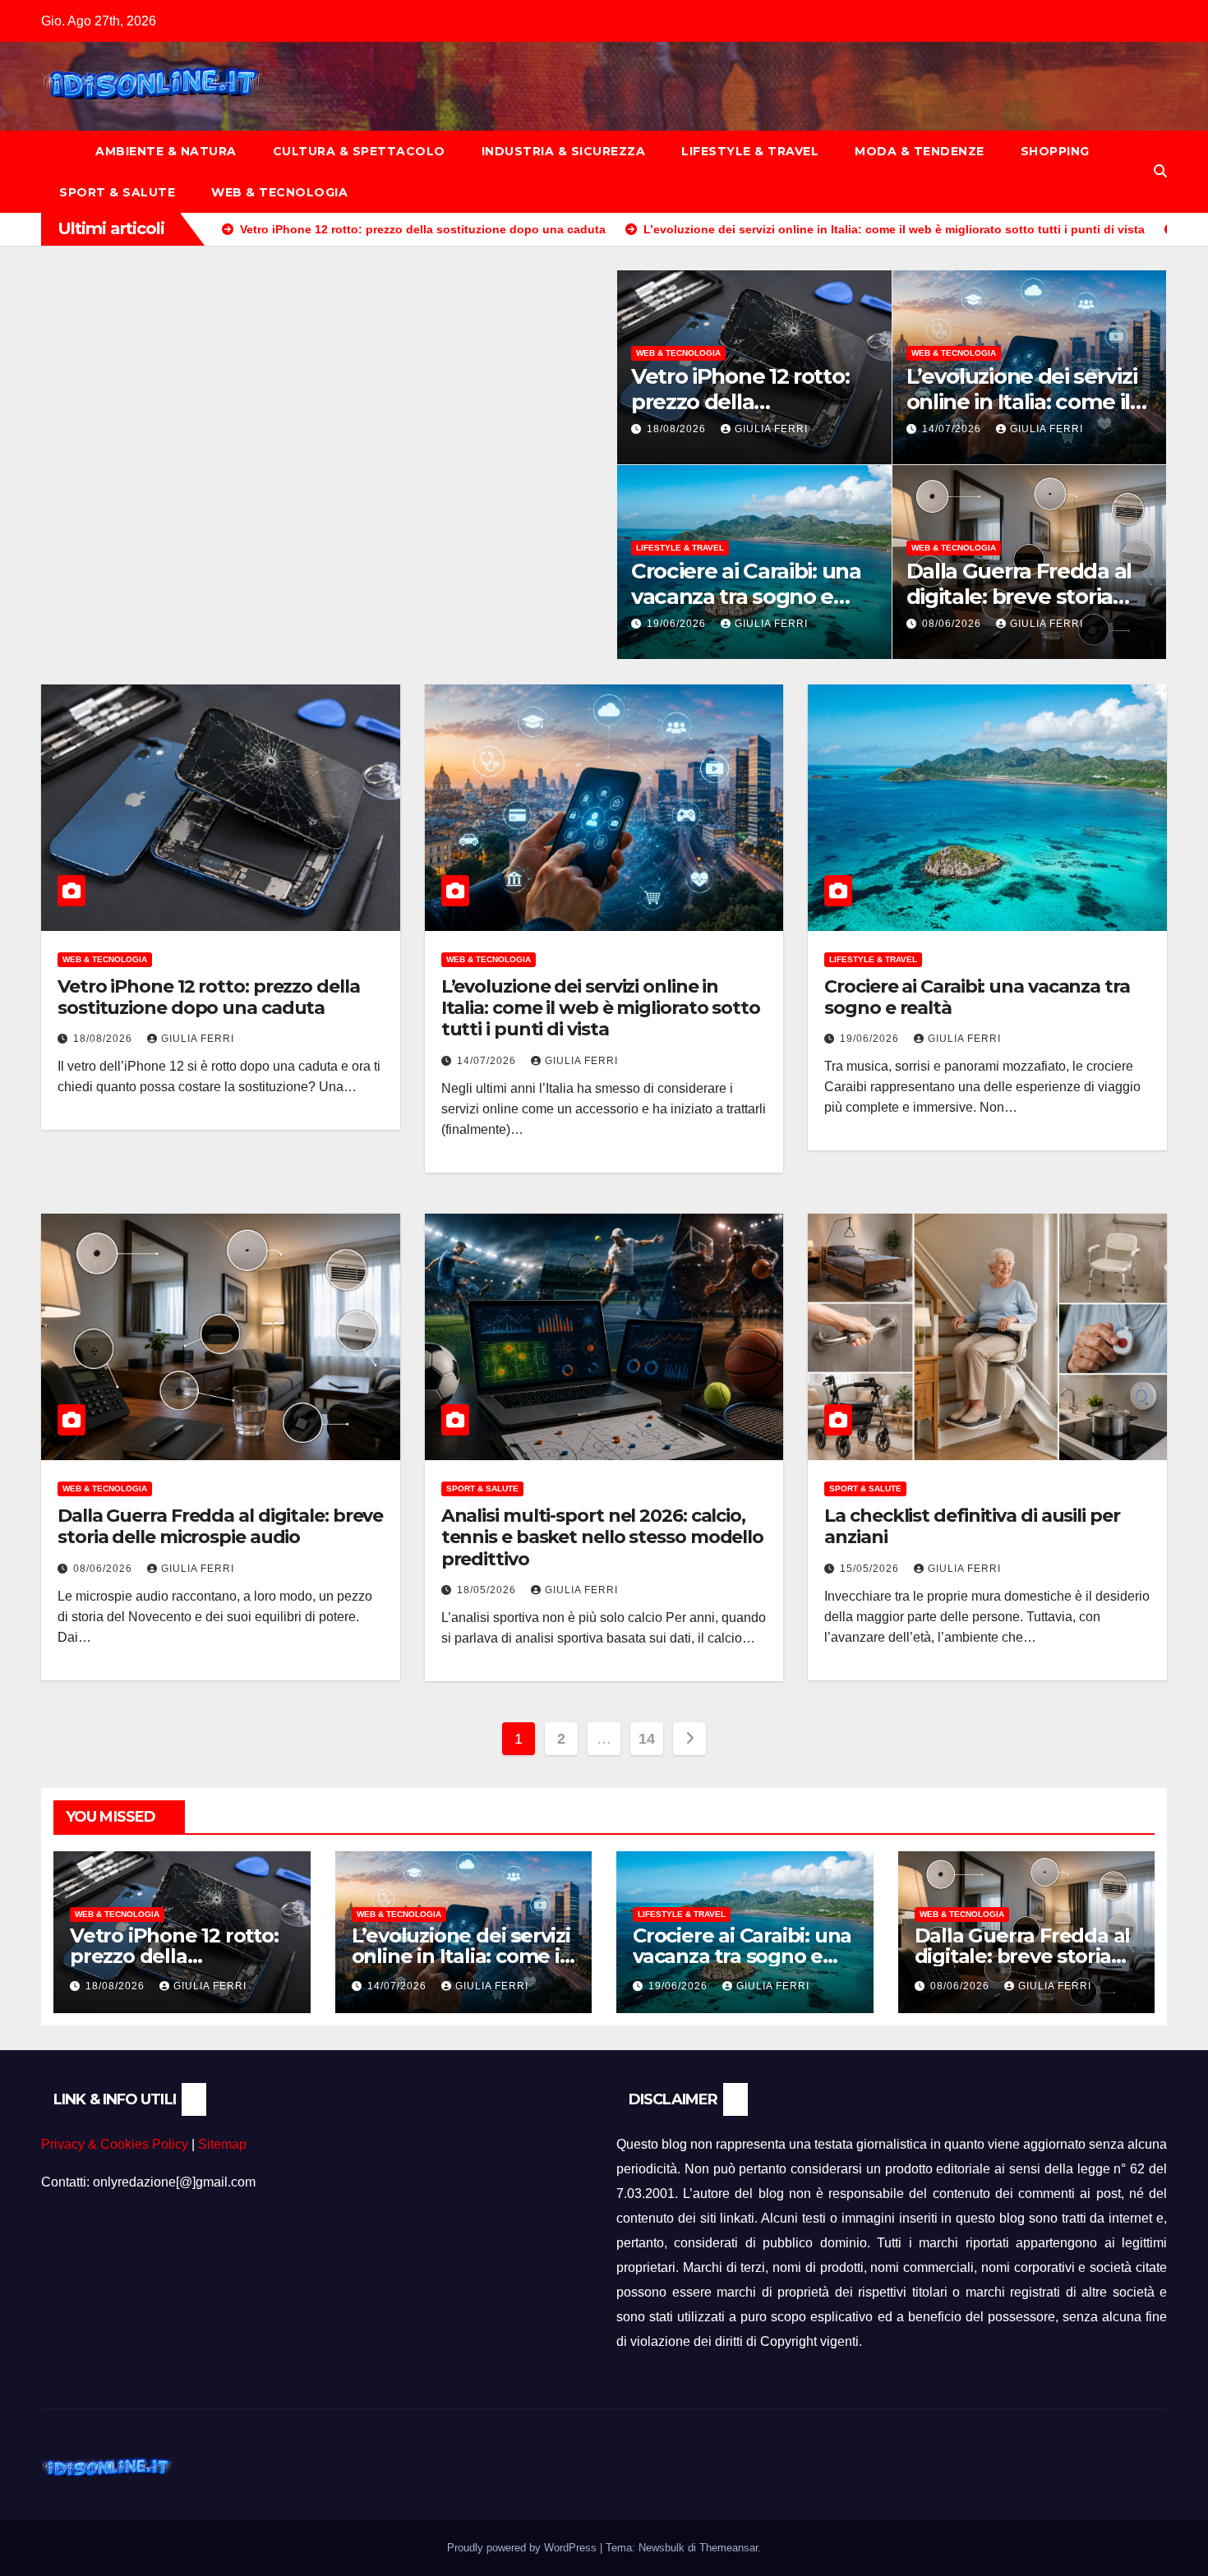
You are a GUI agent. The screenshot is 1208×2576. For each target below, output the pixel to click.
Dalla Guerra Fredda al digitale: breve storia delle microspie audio (1019, 597)
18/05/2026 (488, 1590)
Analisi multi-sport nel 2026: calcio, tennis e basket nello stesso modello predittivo (602, 1537)
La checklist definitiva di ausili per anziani (972, 1526)
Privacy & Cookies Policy (115, 2144)
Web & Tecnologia (279, 192)
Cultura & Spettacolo (359, 151)
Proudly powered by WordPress (523, 2548)
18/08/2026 (678, 429)
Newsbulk (662, 2548)
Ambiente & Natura (166, 151)
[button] (1160, 171)
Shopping (1055, 151)
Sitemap (222, 2144)
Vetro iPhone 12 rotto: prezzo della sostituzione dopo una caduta (209, 997)
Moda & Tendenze (920, 151)
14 (646, 1739)
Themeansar (728, 2548)
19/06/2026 (678, 624)
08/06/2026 (953, 624)
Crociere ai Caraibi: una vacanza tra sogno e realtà (746, 597)
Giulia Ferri (771, 429)
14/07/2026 (953, 429)
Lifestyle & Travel (750, 151)
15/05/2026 (871, 1569)
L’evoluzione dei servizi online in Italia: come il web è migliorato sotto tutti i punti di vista (601, 1008)
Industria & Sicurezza (564, 151)
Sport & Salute (117, 192)
